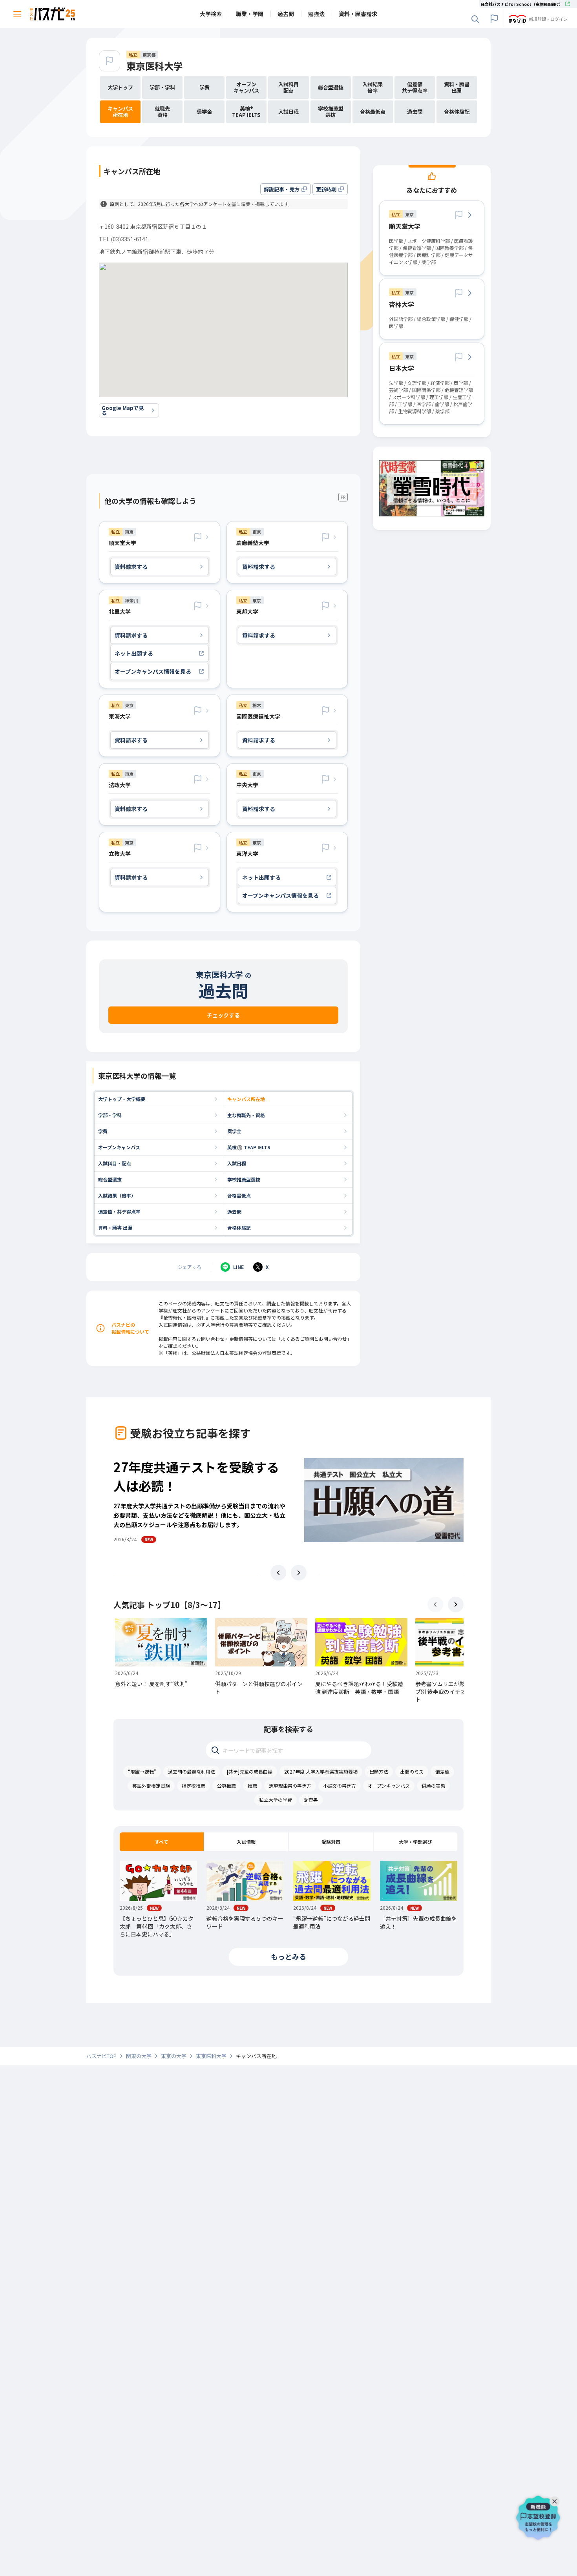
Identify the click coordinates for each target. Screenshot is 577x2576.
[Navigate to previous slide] (278, 1573)
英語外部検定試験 (151, 1786)
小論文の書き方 (340, 1786)
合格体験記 (239, 1228)
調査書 (311, 1800)
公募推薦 (226, 1786)
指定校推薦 (194, 1786)
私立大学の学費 (276, 1800)
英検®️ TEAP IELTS (249, 1147)
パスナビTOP (101, 2056)
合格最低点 (239, 1195)
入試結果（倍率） (117, 1195)
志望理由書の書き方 (290, 1786)
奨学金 (234, 1131)
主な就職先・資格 (246, 1115)
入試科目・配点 (115, 1163)
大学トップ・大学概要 (122, 1099)
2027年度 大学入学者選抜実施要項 (321, 1771)
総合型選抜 (110, 1179)
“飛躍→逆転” (142, 1771)
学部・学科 (110, 1115)
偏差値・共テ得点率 (119, 1211)
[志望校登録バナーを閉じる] (556, 2499)
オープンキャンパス (119, 1147)
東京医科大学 (155, 66)
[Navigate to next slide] (299, 1573)
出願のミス (412, 1771)
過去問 (234, 1211)
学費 (103, 1131)
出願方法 (379, 1771)
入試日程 (237, 1163)
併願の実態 (433, 1786)
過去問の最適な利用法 (192, 1771)
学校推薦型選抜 (244, 1179)
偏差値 (442, 1771)
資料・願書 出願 (115, 1228)
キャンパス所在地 (246, 1099)
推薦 (252, 1786)
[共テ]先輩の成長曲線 (250, 1771)
